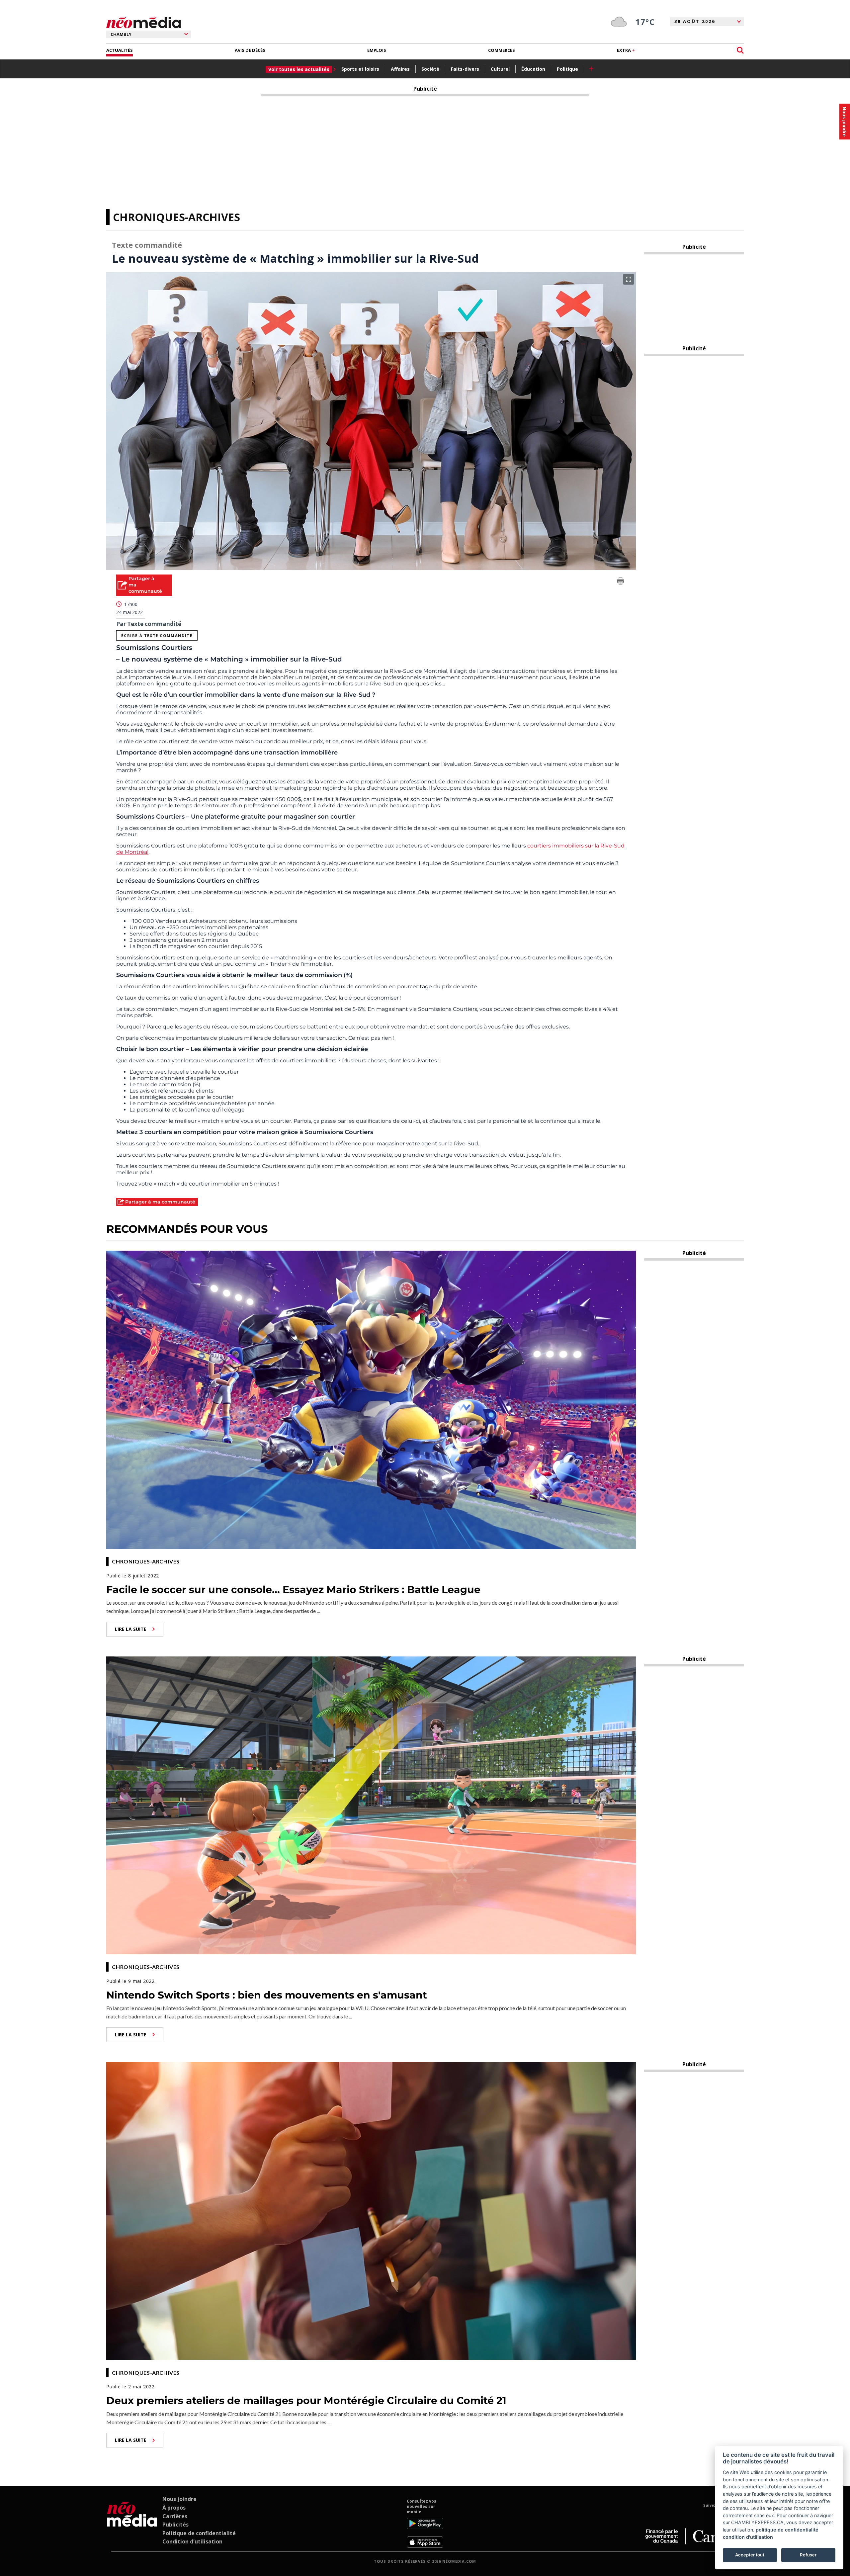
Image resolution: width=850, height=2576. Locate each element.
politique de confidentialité (787, 2530)
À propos (174, 2508)
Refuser (808, 2555)
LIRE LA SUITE (131, 1629)
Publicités (175, 2525)
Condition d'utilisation (192, 2541)
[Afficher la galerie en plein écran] (629, 279)
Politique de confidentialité (199, 2533)
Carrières (175, 2516)
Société (430, 69)
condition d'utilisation (748, 2537)
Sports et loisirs (360, 69)
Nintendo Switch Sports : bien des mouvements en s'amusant (267, 1995)
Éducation (533, 69)
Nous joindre (179, 2499)
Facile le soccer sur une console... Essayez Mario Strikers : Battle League (293, 1590)
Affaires (400, 69)
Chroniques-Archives (176, 217)
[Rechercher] (740, 50)
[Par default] (132, 2523)
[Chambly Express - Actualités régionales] (144, 23)
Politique (567, 69)
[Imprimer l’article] (621, 582)
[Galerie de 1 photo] (371, 421)
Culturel (500, 69)
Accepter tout (750, 2555)
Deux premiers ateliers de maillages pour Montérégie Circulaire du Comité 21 (306, 2400)
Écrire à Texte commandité (157, 635)
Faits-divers (465, 69)
